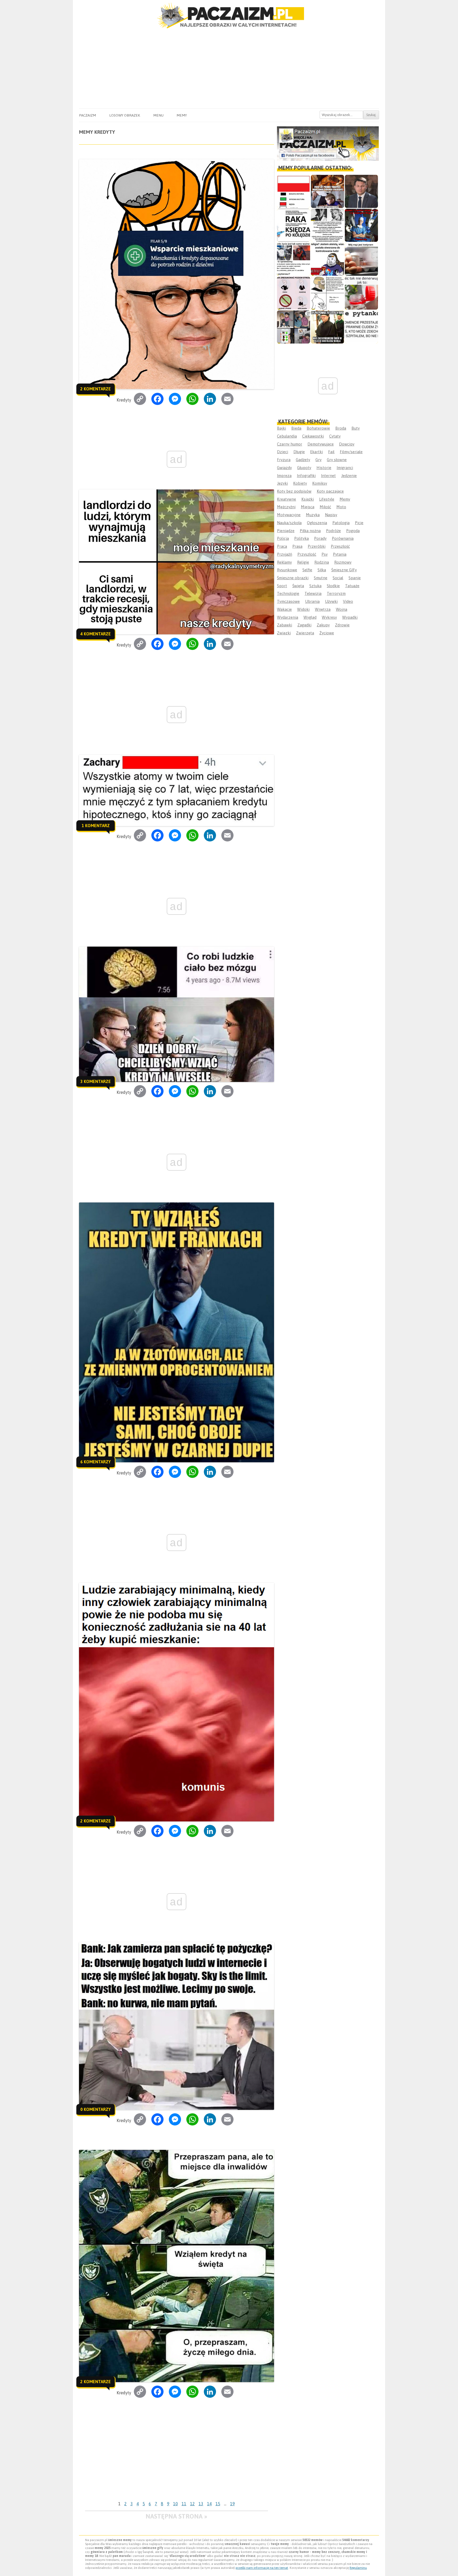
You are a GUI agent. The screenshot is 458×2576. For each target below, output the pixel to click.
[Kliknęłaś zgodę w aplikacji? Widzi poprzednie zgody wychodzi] (294, 327)
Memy (182, 115)
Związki (284, 633)
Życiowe (327, 633)
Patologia (341, 523)
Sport (282, 586)
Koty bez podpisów (294, 491)
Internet (328, 476)
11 (184, 2504)
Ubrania (312, 601)
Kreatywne (287, 499)
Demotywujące (321, 444)
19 (232, 2504)
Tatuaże (352, 586)
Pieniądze (286, 531)
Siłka (322, 570)
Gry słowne (337, 460)
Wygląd (310, 617)
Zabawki (285, 625)
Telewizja (313, 593)
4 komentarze (96, 634)
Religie (303, 562)
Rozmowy (343, 562)
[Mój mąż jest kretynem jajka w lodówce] (361, 259)
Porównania (343, 538)
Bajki (281, 428)
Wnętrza (323, 609)
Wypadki (350, 617)
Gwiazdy (284, 468)
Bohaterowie (318, 428)
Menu (158, 115)
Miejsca (308, 507)
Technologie (288, 593)
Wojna (342, 609)
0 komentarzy (96, 2109)
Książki (308, 499)
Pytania (340, 554)
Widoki (303, 609)
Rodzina (322, 562)
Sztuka (315, 586)
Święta (298, 586)
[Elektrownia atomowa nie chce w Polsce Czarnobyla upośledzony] (327, 293)
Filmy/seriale (351, 452)
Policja (283, 538)
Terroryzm (336, 593)
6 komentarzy (96, 1462)
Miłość (325, 507)
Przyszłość (307, 554)
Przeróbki (317, 546)
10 (175, 2504)
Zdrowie (342, 625)
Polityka (301, 538)
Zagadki (304, 625)
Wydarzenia (288, 617)
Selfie (307, 570)
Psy (325, 554)
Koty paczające (330, 491)
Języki (282, 483)
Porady (320, 538)
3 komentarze (96, 1081)
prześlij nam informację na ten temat (262, 2568)
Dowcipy (347, 444)
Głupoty (304, 468)
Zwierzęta (305, 633)
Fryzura (284, 460)
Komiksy (320, 483)
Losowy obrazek (125, 115)
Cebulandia (287, 436)
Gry (318, 460)
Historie (324, 468)
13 (201, 2504)
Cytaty (335, 436)
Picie (359, 523)
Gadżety (303, 460)
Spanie (355, 578)
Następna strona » (176, 2516)
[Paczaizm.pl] (229, 15)
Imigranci (345, 468)
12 (192, 2504)
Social (338, 578)
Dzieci (283, 452)
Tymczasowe (288, 601)
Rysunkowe (287, 570)
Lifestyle (327, 499)
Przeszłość (340, 546)
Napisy (331, 515)
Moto (341, 507)
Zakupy (323, 625)
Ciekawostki (313, 436)
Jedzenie (349, 476)
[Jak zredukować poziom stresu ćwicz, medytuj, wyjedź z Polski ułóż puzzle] (294, 293)
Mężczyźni (286, 507)
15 (218, 2504)
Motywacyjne (289, 515)
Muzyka (313, 515)
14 (209, 2504)
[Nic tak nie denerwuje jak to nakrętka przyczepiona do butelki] (361, 293)
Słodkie (333, 586)
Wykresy (329, 617)
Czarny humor (290, 444)
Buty (356, 428)
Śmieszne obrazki (293, 578)
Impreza (284, 476)
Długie (299, 452)
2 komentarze (96, 389)
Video (348, 601)
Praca (282, 546)
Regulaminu (358, 2568)
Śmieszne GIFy (344, 570)
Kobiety (300, 483)
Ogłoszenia (317, 523)
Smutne (321, 578)
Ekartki (316, 452)
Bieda (296, 428)
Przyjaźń (285, 554)
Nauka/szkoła (289, 523)
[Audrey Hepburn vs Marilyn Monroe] (327, 225)
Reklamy (284, 562)
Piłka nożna (310, 531)
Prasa (297, 546)
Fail (331, 452)
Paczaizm (87, 115)
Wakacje (284, 609)
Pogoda (353, 531)
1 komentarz (96, 826)
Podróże (333, 531)
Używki (331, 601)
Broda (341, 428)
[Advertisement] (229, 69)
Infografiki (306, 476)
